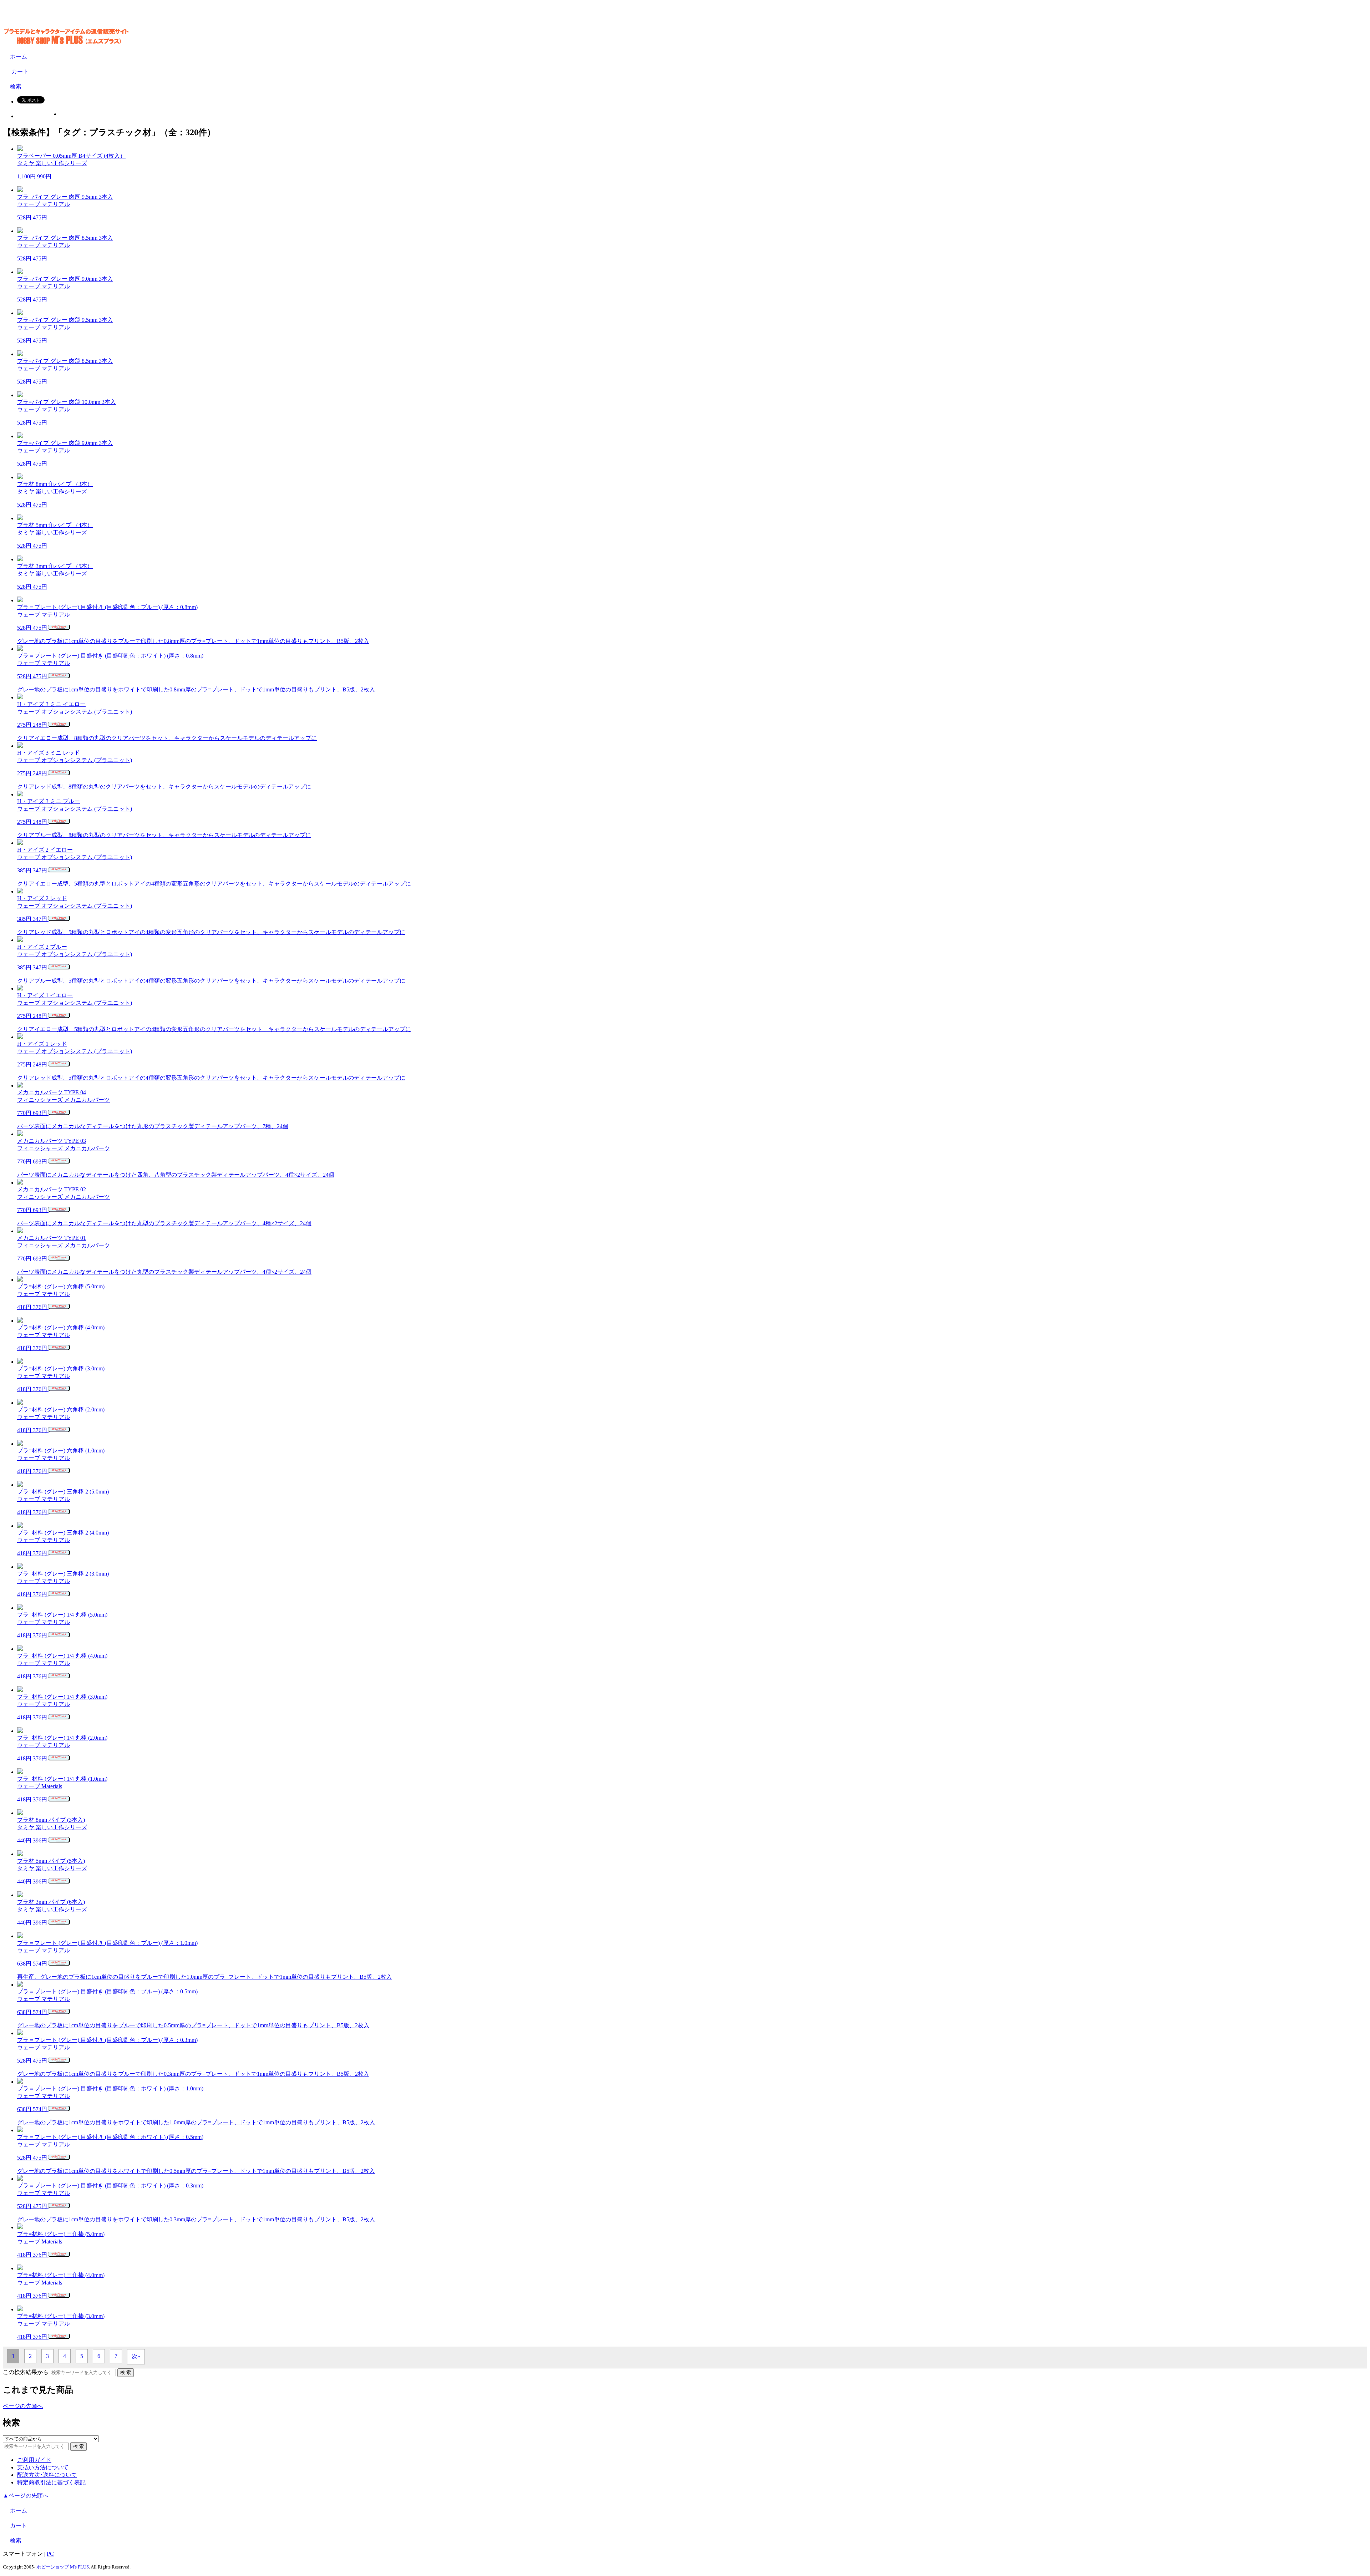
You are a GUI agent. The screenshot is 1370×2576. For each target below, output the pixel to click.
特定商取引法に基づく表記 (51, 2482)
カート (19, 72)
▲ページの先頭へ (26, 2496)
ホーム (19, 57)
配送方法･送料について (47, 2475)
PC (50, 2554)
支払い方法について (43, 2467)
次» (136, 2356)
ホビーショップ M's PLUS (63, 2567)
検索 (16, 87)
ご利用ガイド (34, 2460)
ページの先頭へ (23, 2406)
